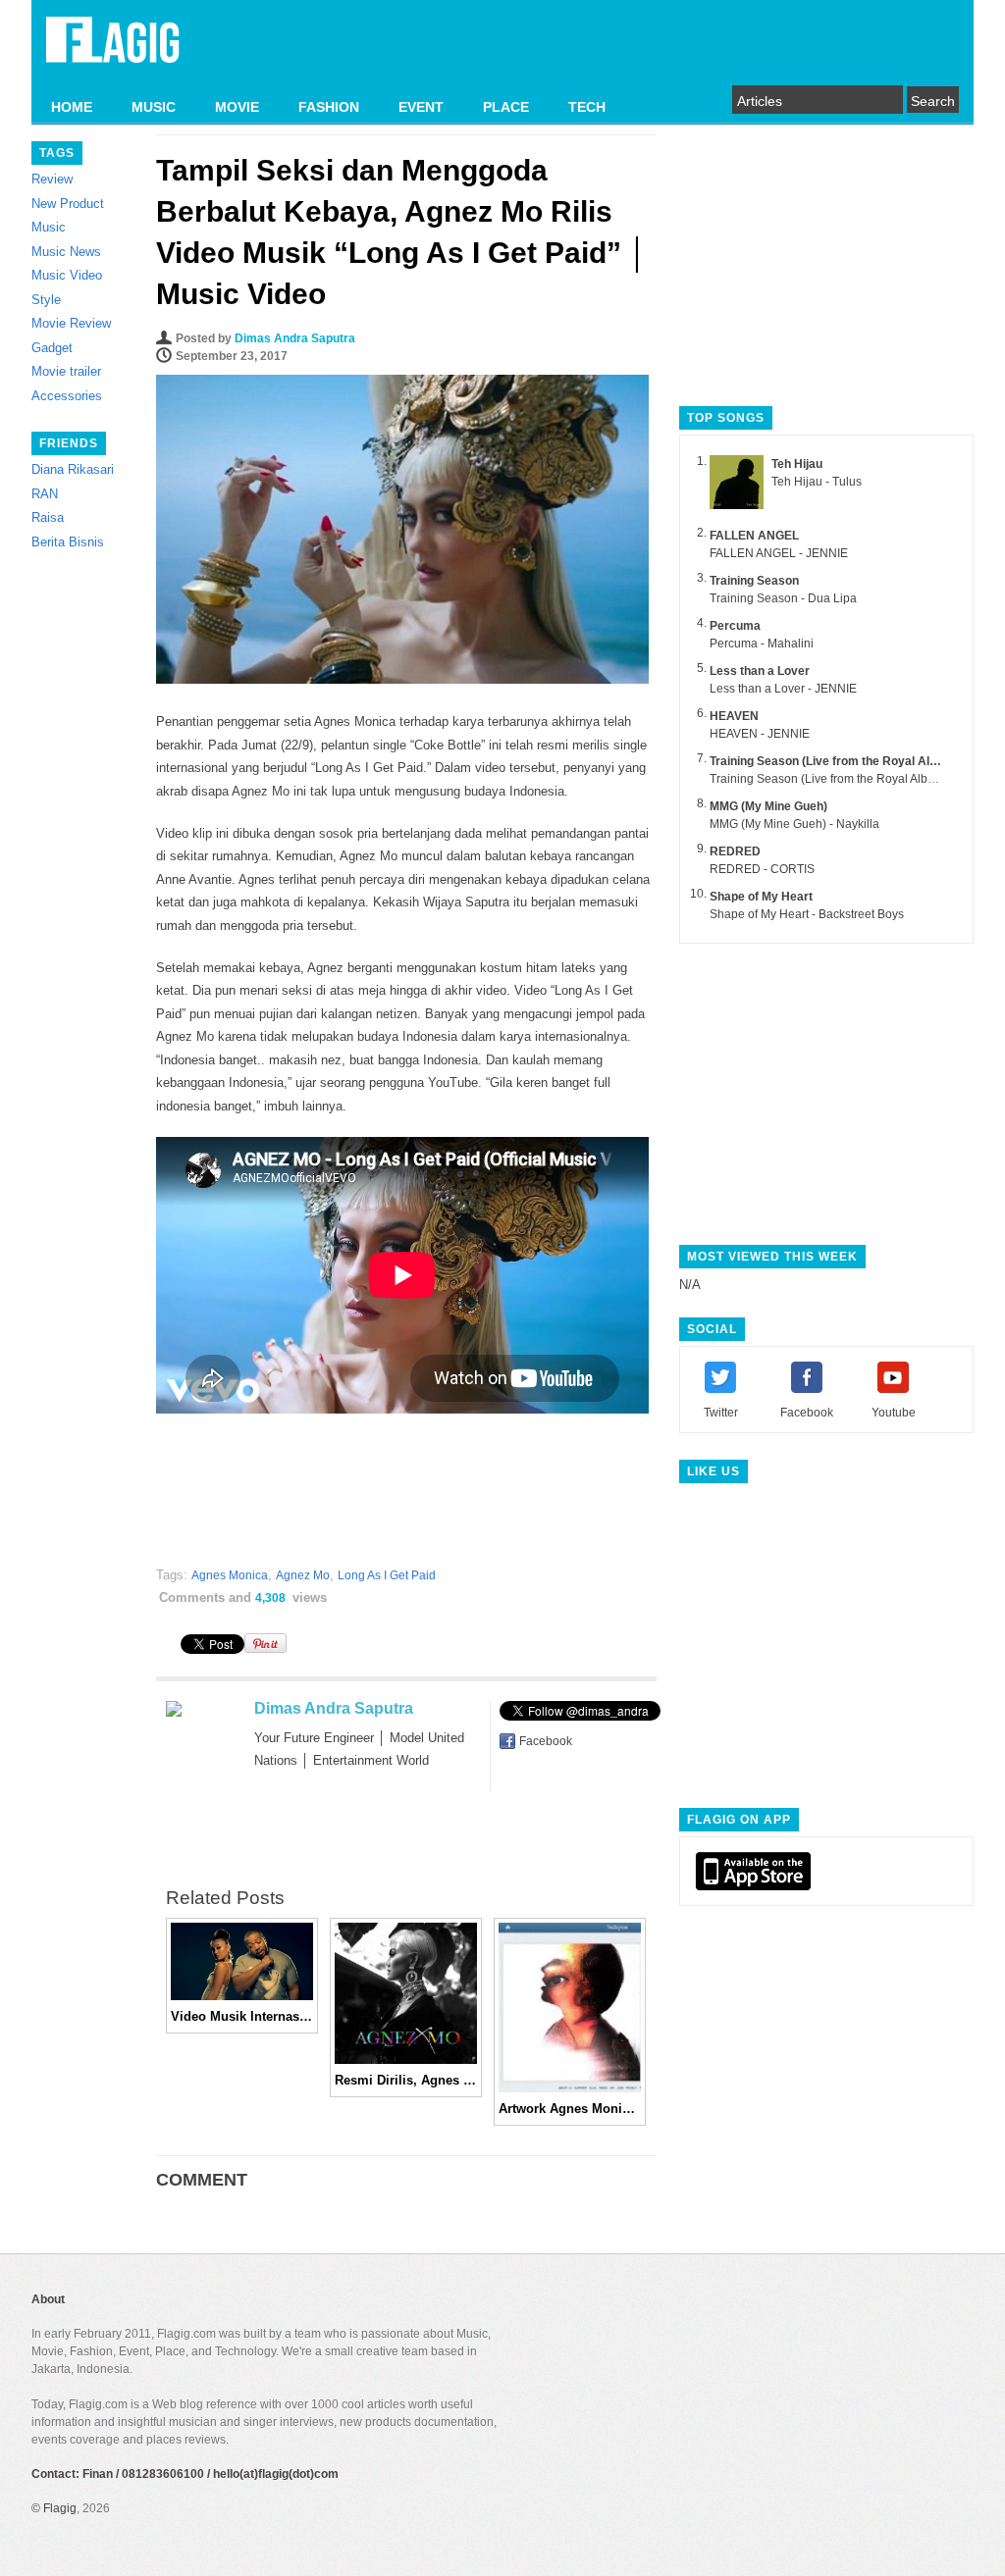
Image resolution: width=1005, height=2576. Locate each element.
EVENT (421, 107)
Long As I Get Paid (387, 1575)
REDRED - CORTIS (762, 869)
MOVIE (237, 107)
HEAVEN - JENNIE (760, 734)
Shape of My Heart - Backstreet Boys (807, 914)
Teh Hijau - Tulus (817, 482)
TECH (587, 107)
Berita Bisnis (68, 542)
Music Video (67, 275)
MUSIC (154, 107)
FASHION (329, 107)
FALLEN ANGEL (754, 536)
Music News (66, 252)
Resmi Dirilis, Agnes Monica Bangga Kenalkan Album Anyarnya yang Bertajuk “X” (406, 2080)
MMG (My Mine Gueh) (768, 806)
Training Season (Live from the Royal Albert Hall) (845, 761)
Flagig (60, 2508)
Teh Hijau (797, 464)
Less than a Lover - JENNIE (783, 689)
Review (52, 179)
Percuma (735, 626)
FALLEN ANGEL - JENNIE (779, 553)
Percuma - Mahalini (762, 644)
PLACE (506, 107)
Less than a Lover (760, 671)
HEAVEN (734, 716)
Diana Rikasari (73, 469)
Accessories (67, 396)
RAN (45, 494)
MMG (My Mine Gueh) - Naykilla (794, 824)
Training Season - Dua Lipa (783, 598)
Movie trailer (66, 371)
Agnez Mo (303, 1575)
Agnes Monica (230, 1575)
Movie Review (71, 323)
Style (46, 300)
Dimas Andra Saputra (295, 338)
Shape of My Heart (761, 897)
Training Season (754, 581)
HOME (72, 107)
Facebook (546, 1741)
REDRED (735, 851)
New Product (68, 204)
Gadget (52, 348)
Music (49, 227)
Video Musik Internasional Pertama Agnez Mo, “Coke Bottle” (242, 2016)
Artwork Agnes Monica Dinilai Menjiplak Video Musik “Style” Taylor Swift (570, 2109)
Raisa (48, 517)
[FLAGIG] (113, 51)
